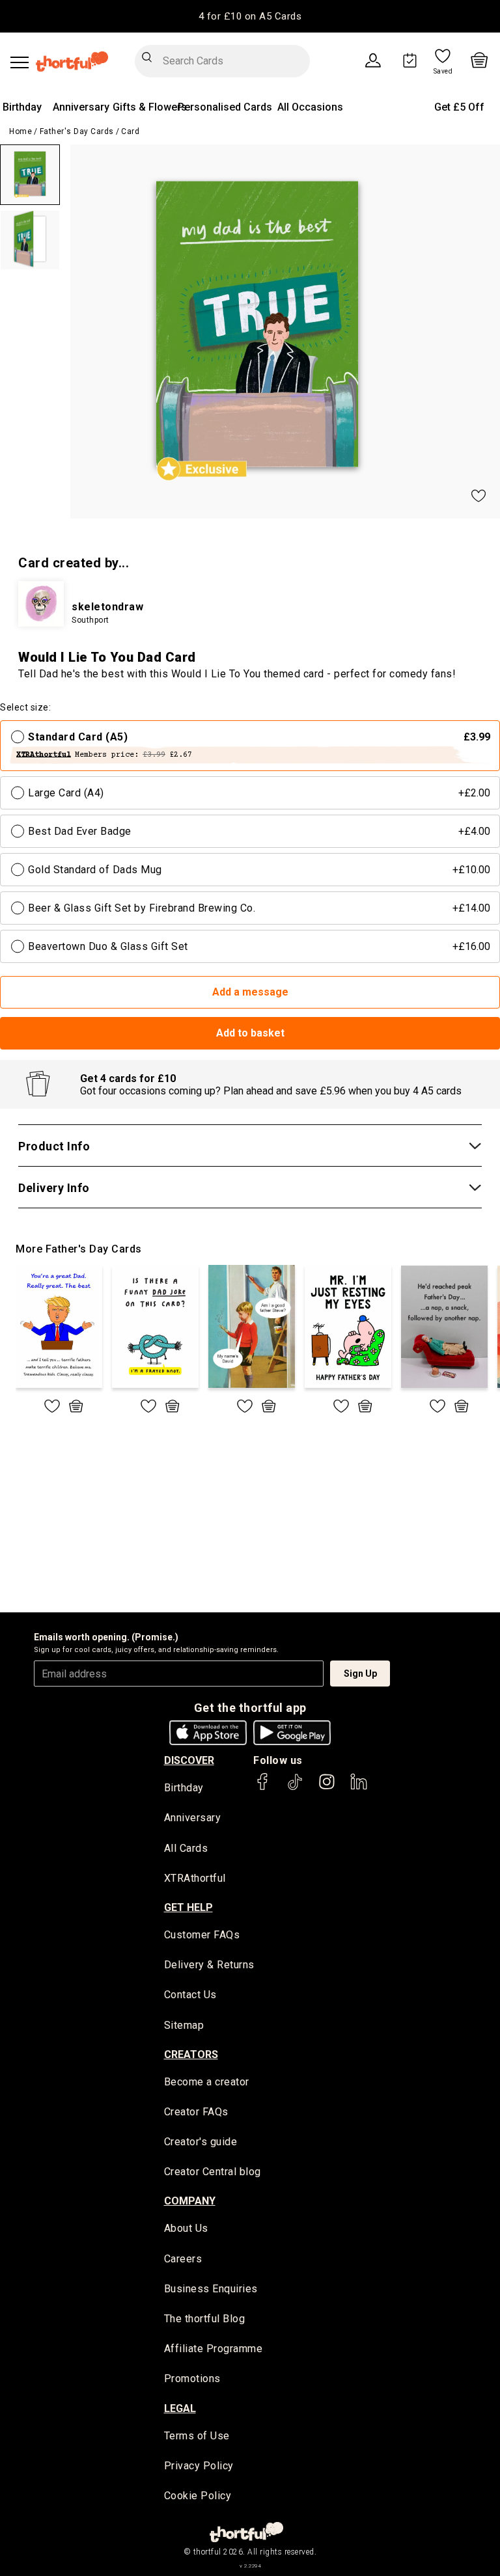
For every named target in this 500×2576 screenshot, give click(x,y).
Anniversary (81, 107)
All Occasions (310, 107)
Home (21, 131)
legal (180, 2408)
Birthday (22, 107)
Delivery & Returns (209, 1965)
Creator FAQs (196, 2112)
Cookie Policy (198, 2496)
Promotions (192, 2379)
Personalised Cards (225, 107)
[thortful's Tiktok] (295, 1788)
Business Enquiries (211, 2289)
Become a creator (207, 2082)
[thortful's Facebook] (263, 1788)
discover (189, 1760)
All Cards (186, 1848)
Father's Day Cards (77, 131)
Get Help (188, 1907)
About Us (186, 2228)
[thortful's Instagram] (327, 1788)
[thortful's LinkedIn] (359, 1788)
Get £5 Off (459, 107)
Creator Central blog (213, 2172)
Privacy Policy (199, 2466)
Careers (183, 2259)
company (190, 2201)
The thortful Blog (205, 2319)
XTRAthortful (195, 1878)
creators (191, 2054)
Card (130, 131)
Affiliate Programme (214, 2349)
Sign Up (360, 1674)
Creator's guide (201, 2142)
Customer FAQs (202, 1935)
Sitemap (184, 2025)
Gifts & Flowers (150, 107)
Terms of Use (197, 2436)
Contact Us (190, 1995)
